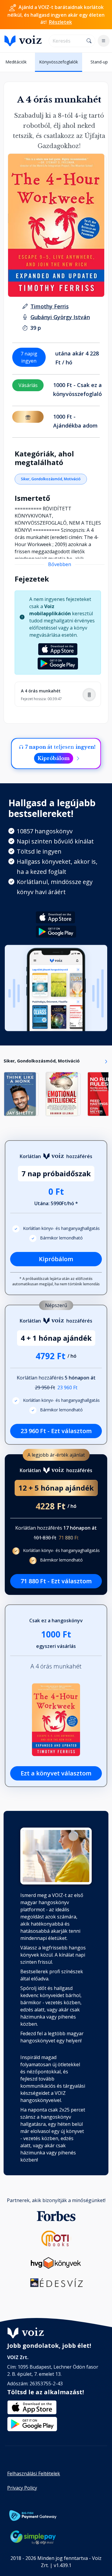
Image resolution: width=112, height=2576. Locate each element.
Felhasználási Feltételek (34, 2474)
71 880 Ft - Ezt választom (56, 1581)
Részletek (60, 22)
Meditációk (16, 62)
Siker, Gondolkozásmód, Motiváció (51, 479)
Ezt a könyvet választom (56, 1773)
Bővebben (60, 564)
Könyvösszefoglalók (59, 62)
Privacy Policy (22, 2488)
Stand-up (99, 62)
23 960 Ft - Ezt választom (56, 1431)
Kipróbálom (54, 758)
